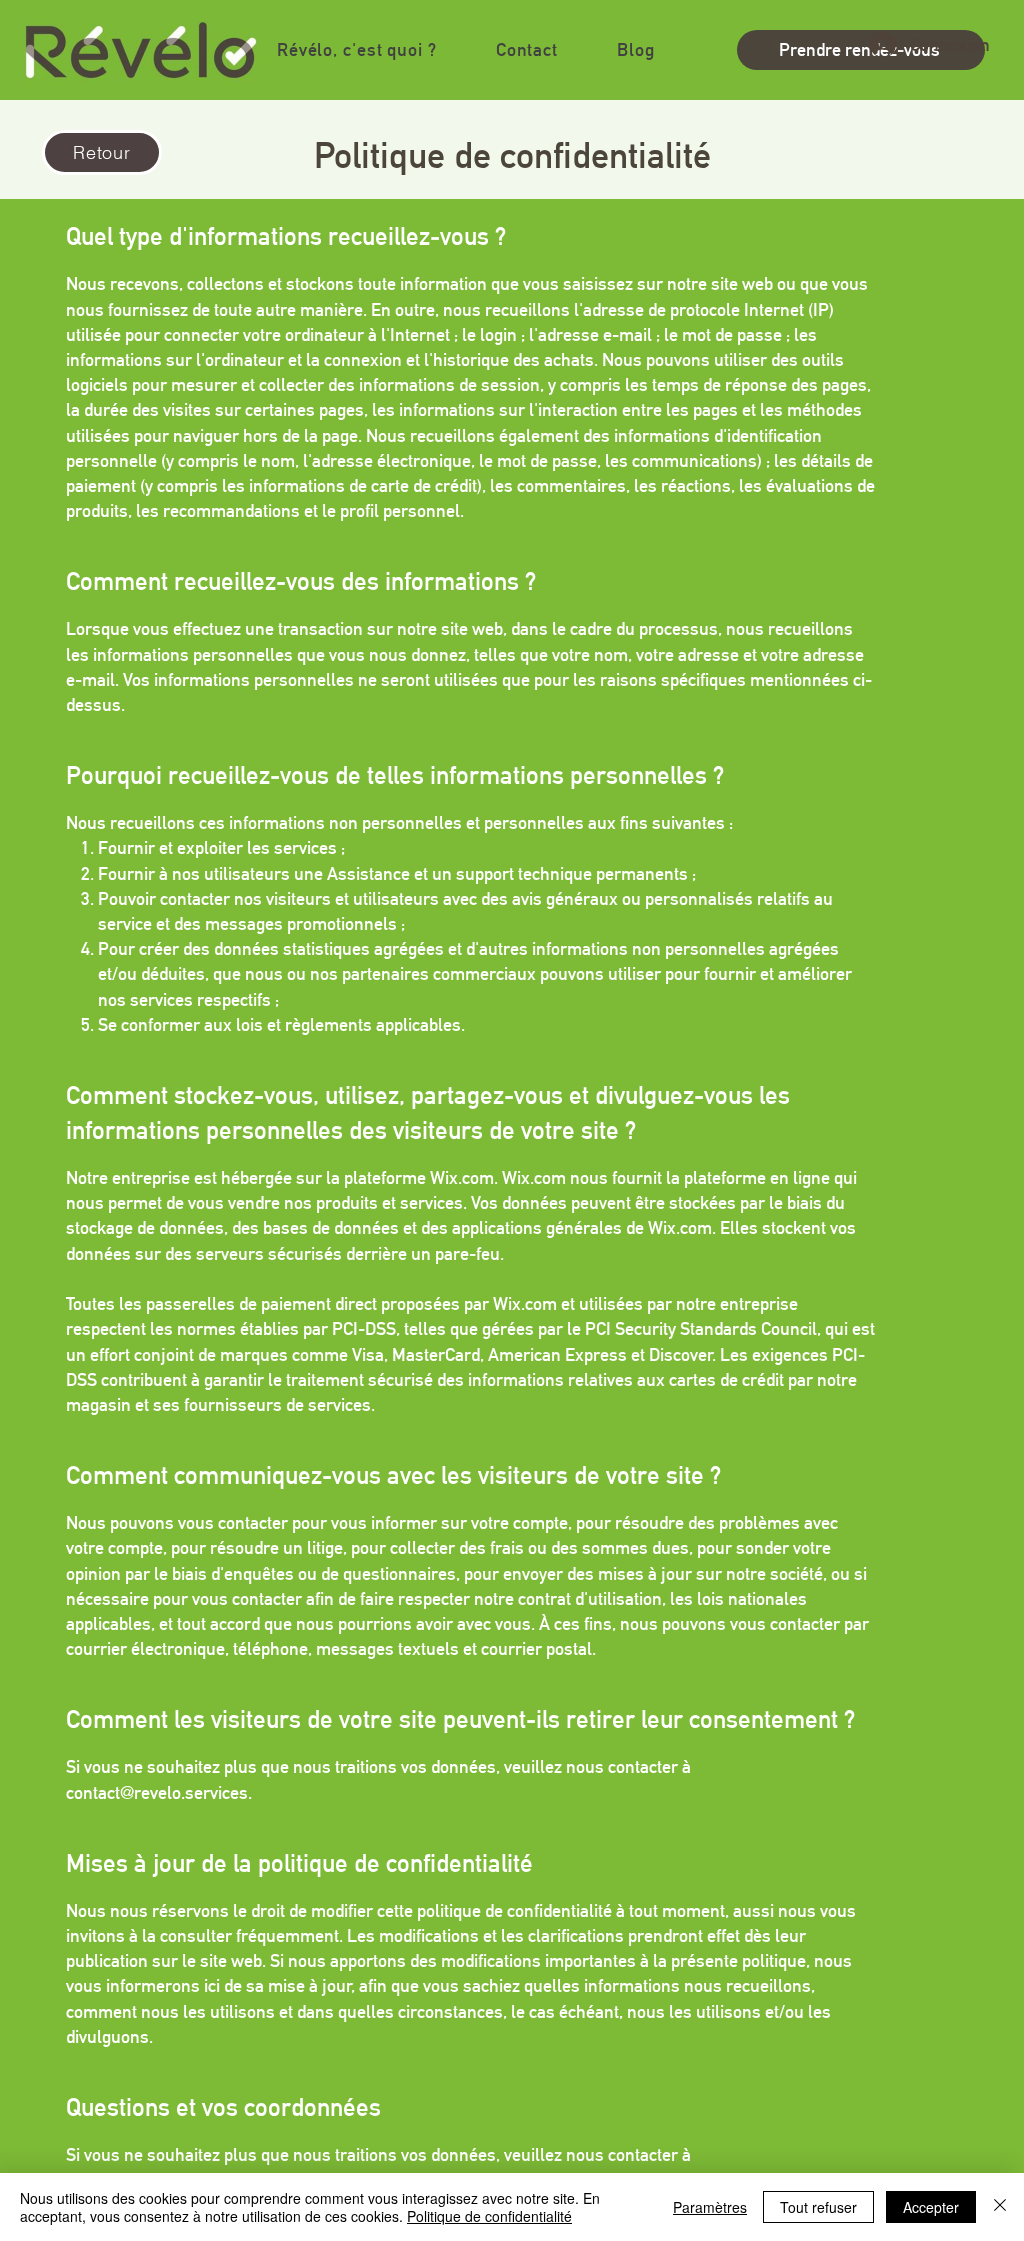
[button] (356, 49)
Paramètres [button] (710, 2207)
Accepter (931, 2207)
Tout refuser (818, 2207)
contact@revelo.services (157, 1792)
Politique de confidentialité (489, 2216)
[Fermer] (1000, 2207)
